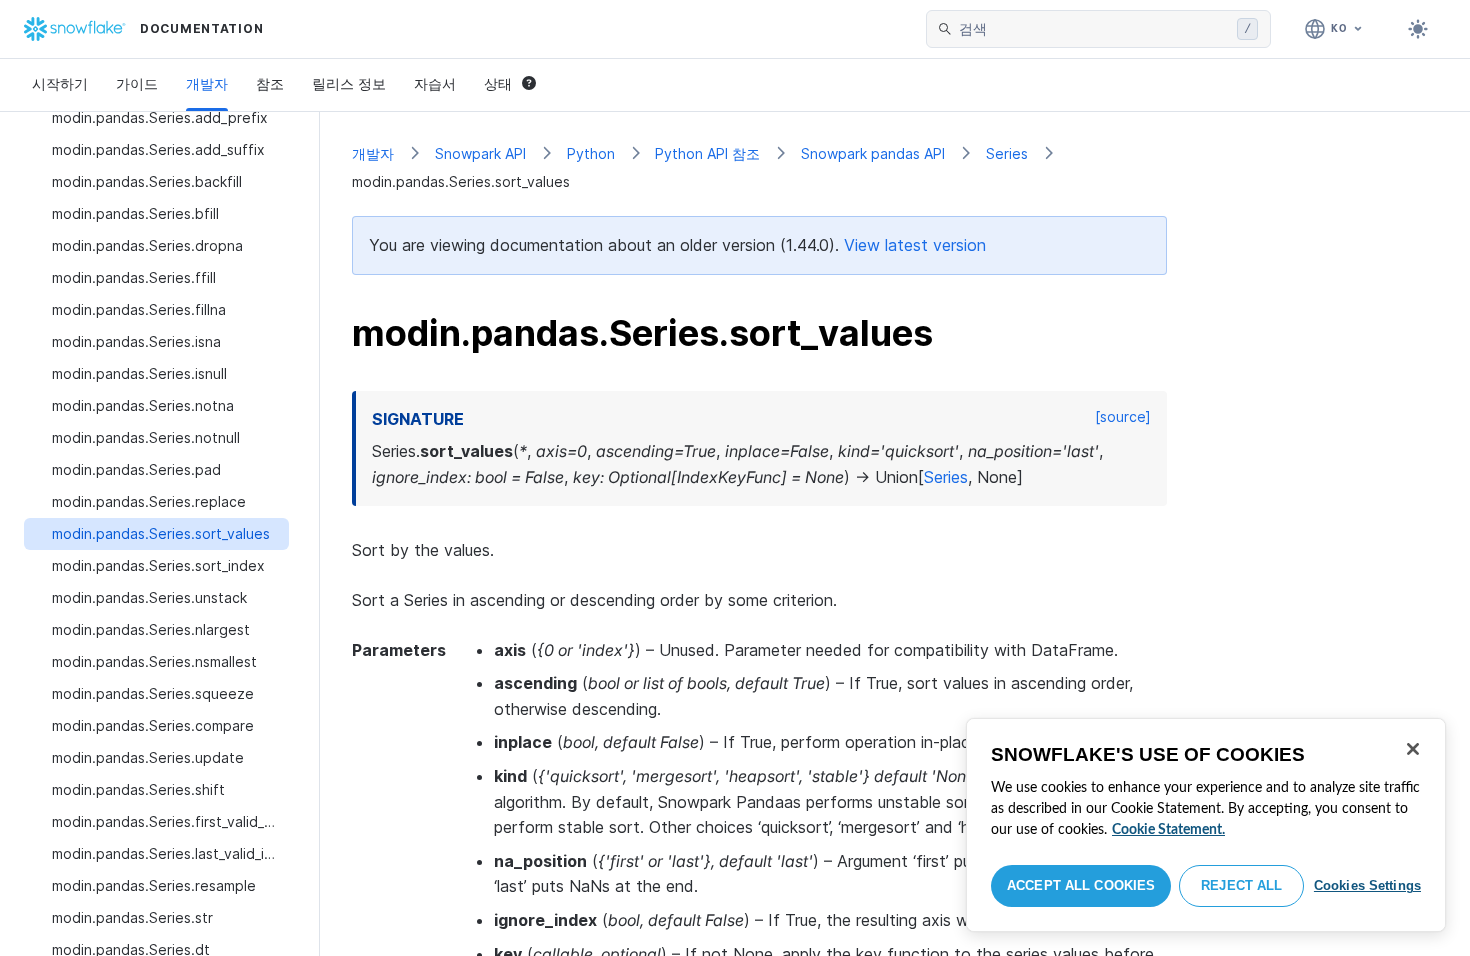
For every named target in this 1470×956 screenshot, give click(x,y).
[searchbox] (1094, 29)
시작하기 (60, 83)
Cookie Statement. (1168, 830)
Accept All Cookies (1081, 885)
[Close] (1413, 749)
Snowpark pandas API (873, 153)
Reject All (1241, 885)
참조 (270, 83)
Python (591, 153)
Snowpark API (480, 153)
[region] (1206, 825)
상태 (498, 83)
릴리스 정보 (349, 83)
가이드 (137, 83)
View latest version (915, 245)
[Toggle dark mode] (1418, 29)
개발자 (207, 83)
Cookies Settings (1367, 885)
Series (1007, 153)
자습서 (435, 83)
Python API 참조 (707, 153)
